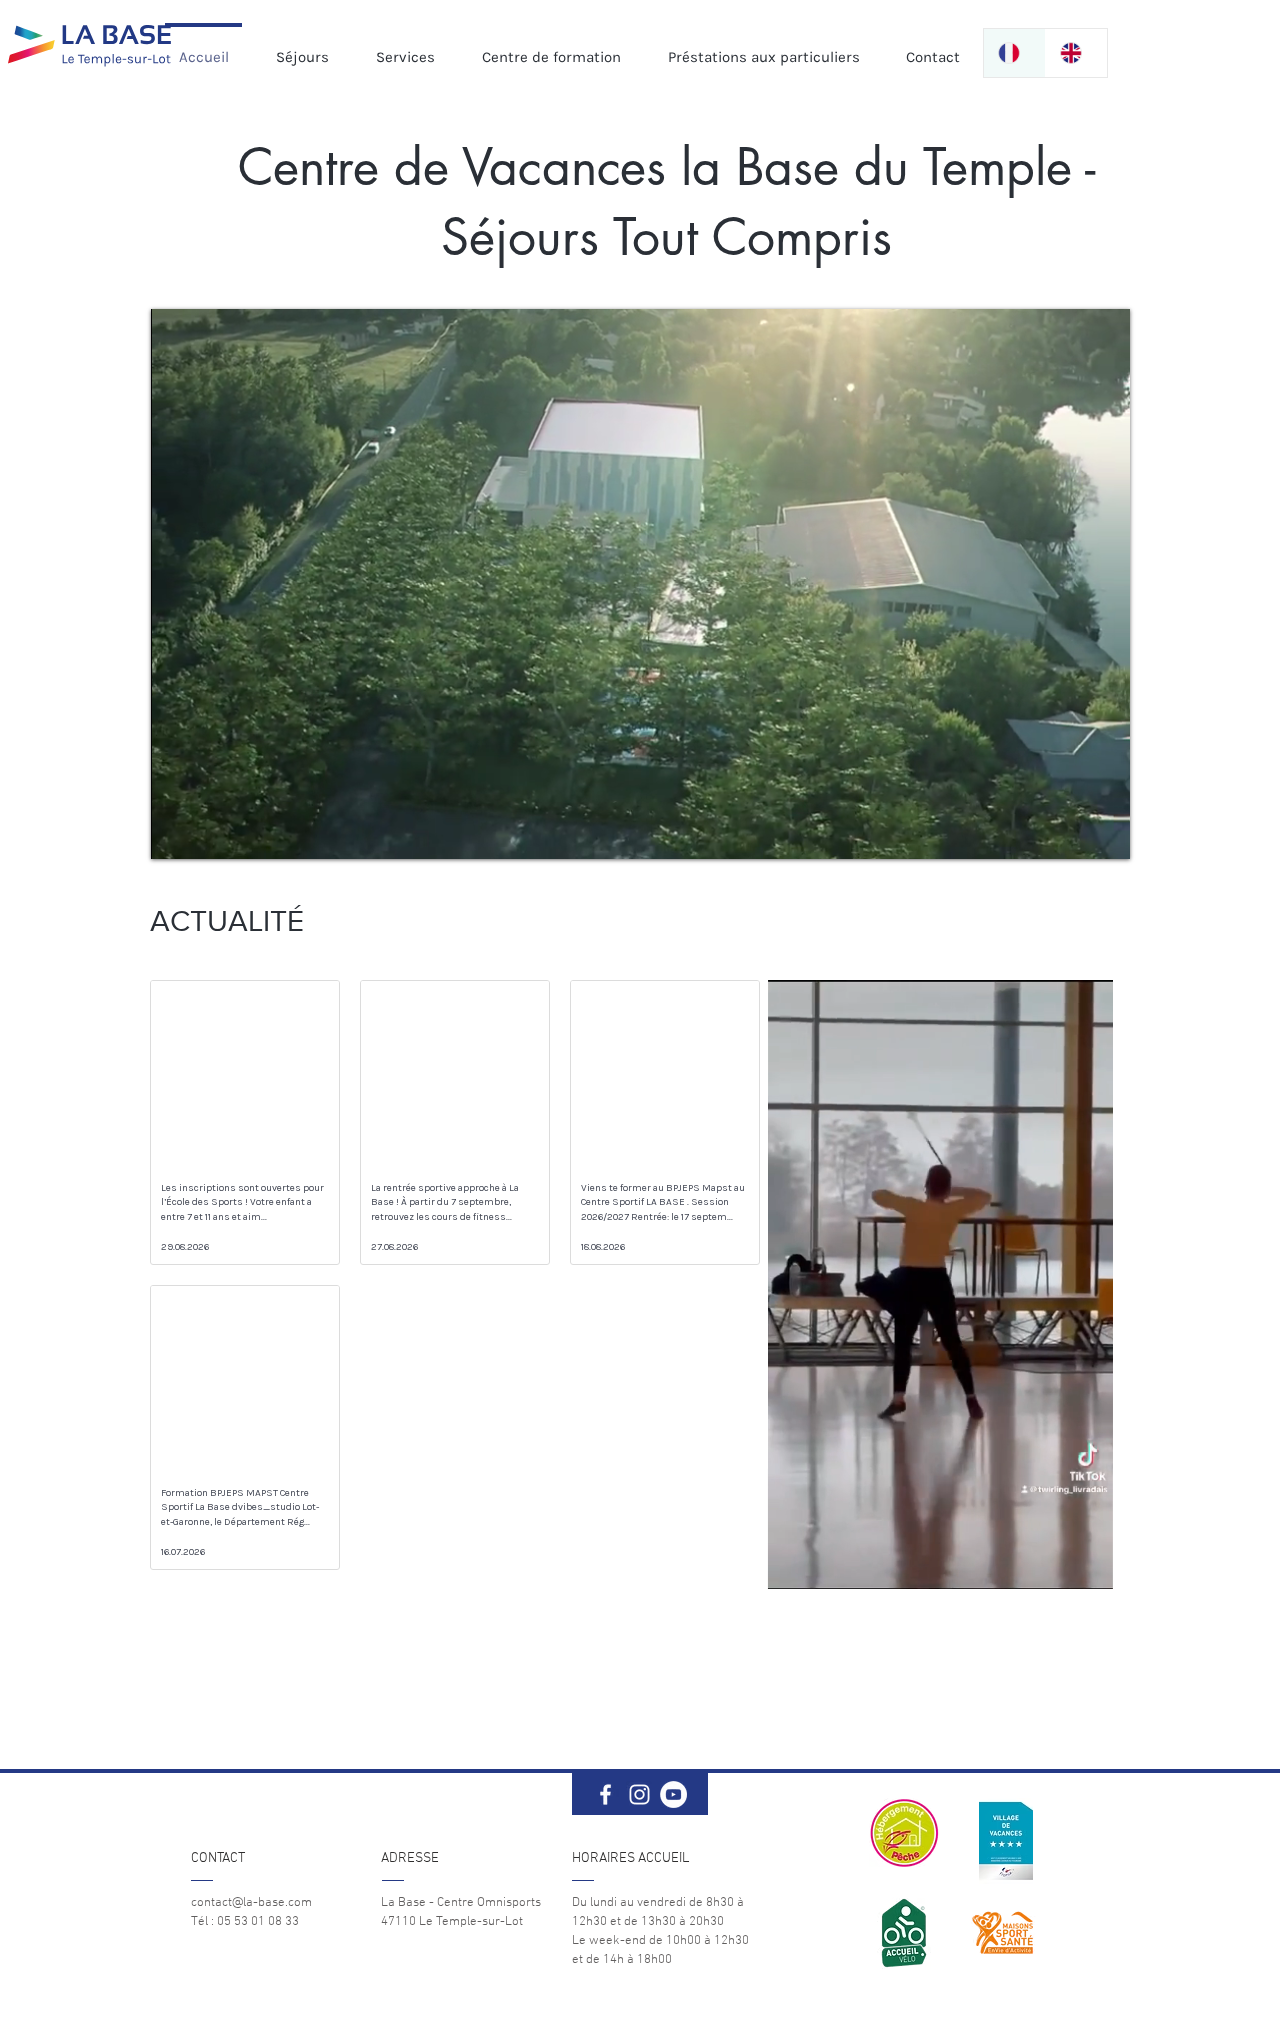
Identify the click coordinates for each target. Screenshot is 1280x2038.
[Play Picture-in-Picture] (1069, 832)
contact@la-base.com (251, 1903)
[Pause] (177, 832)
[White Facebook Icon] (605, 1794)
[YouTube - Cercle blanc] (673, 1794)
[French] (1014, 53)
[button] (1087, 1567)
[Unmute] (211, 832)
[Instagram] (639, 1794)
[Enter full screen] (1103, 832)
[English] (1076, 53)
